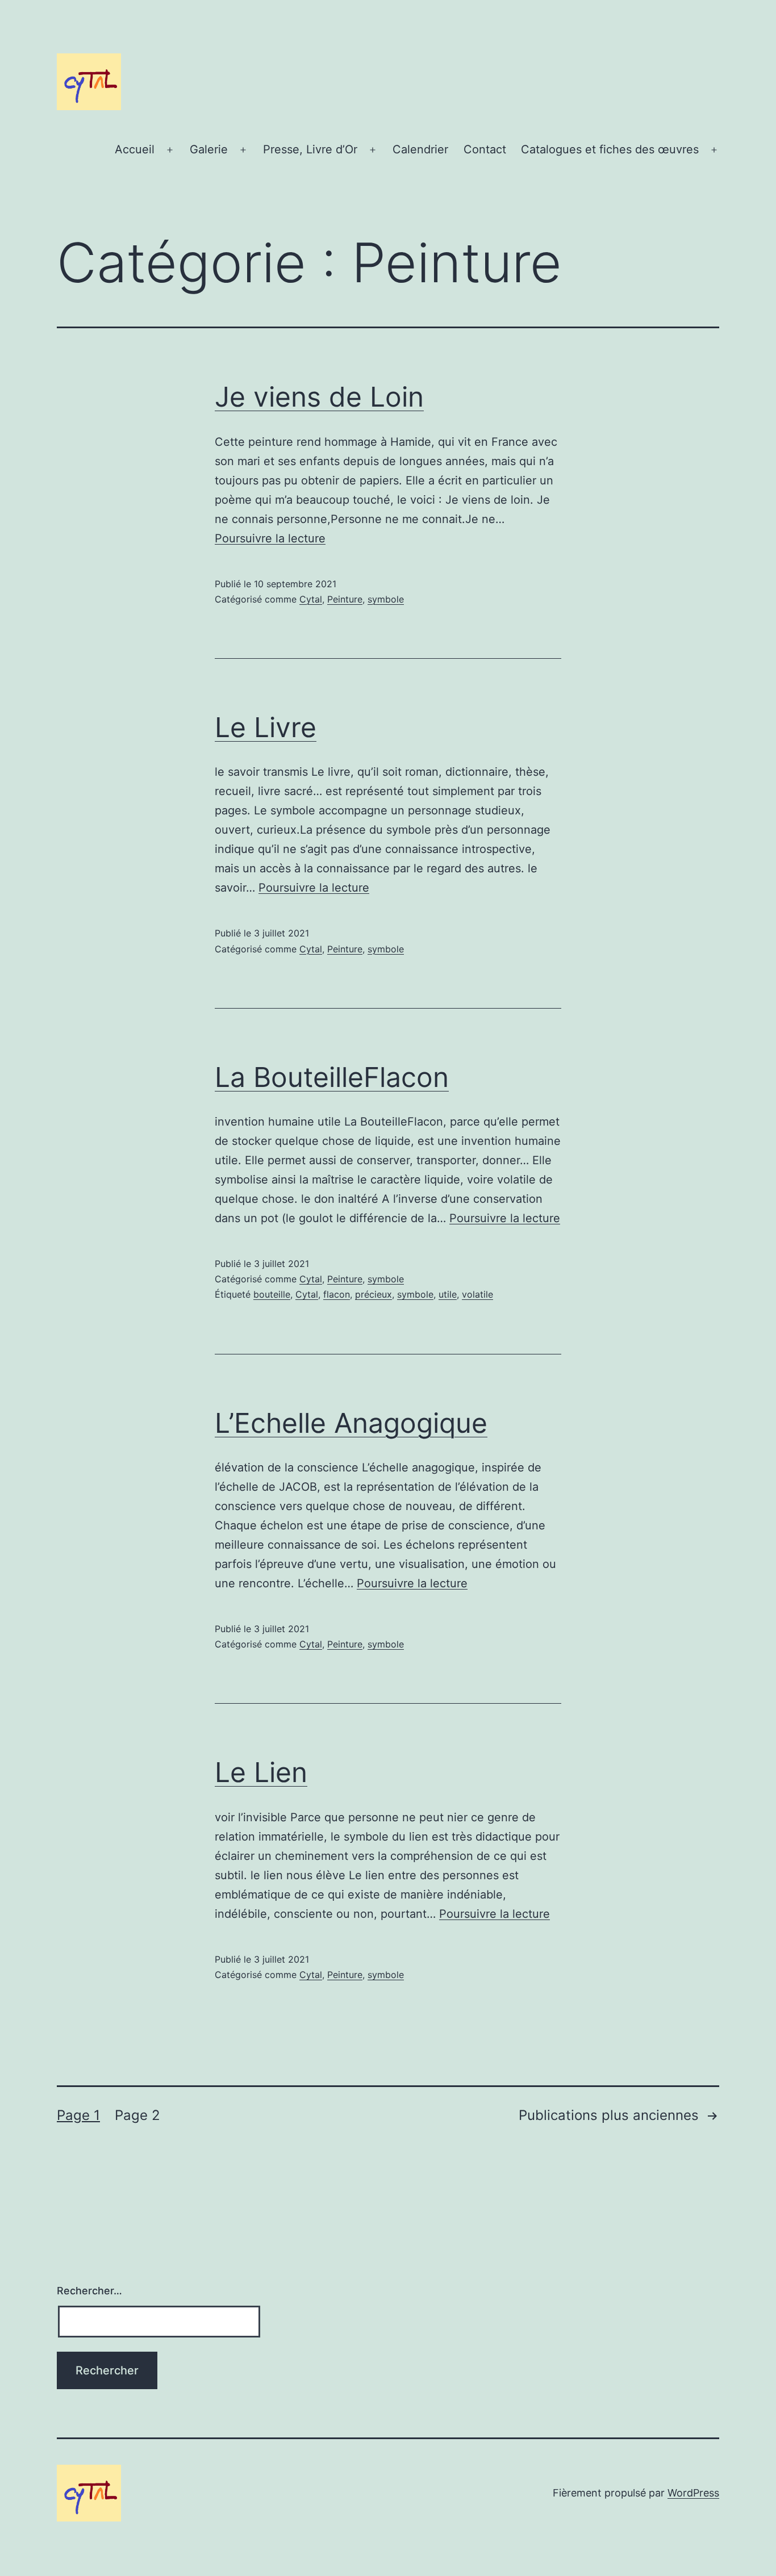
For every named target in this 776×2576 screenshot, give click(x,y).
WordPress (693, 2493)
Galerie (209, 149)
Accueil (135, 149)
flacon (337, 1294)
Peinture (345, 599)
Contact (485, 149)
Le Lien (261, 1772)
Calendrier (420, 149)
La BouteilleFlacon (332, 1077)
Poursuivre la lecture (270, 538)
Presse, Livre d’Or (310, 149)
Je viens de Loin (319, 397)
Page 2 (137, 2115)
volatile (477, 1294)
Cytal (311, 599)
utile (448, 1294)
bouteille (272, 1294)
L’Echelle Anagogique (351, 1423)
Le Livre (266, 727)
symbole (386, 599)
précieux (374, 1294)
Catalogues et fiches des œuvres (610, 149)
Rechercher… (89, 2291)
